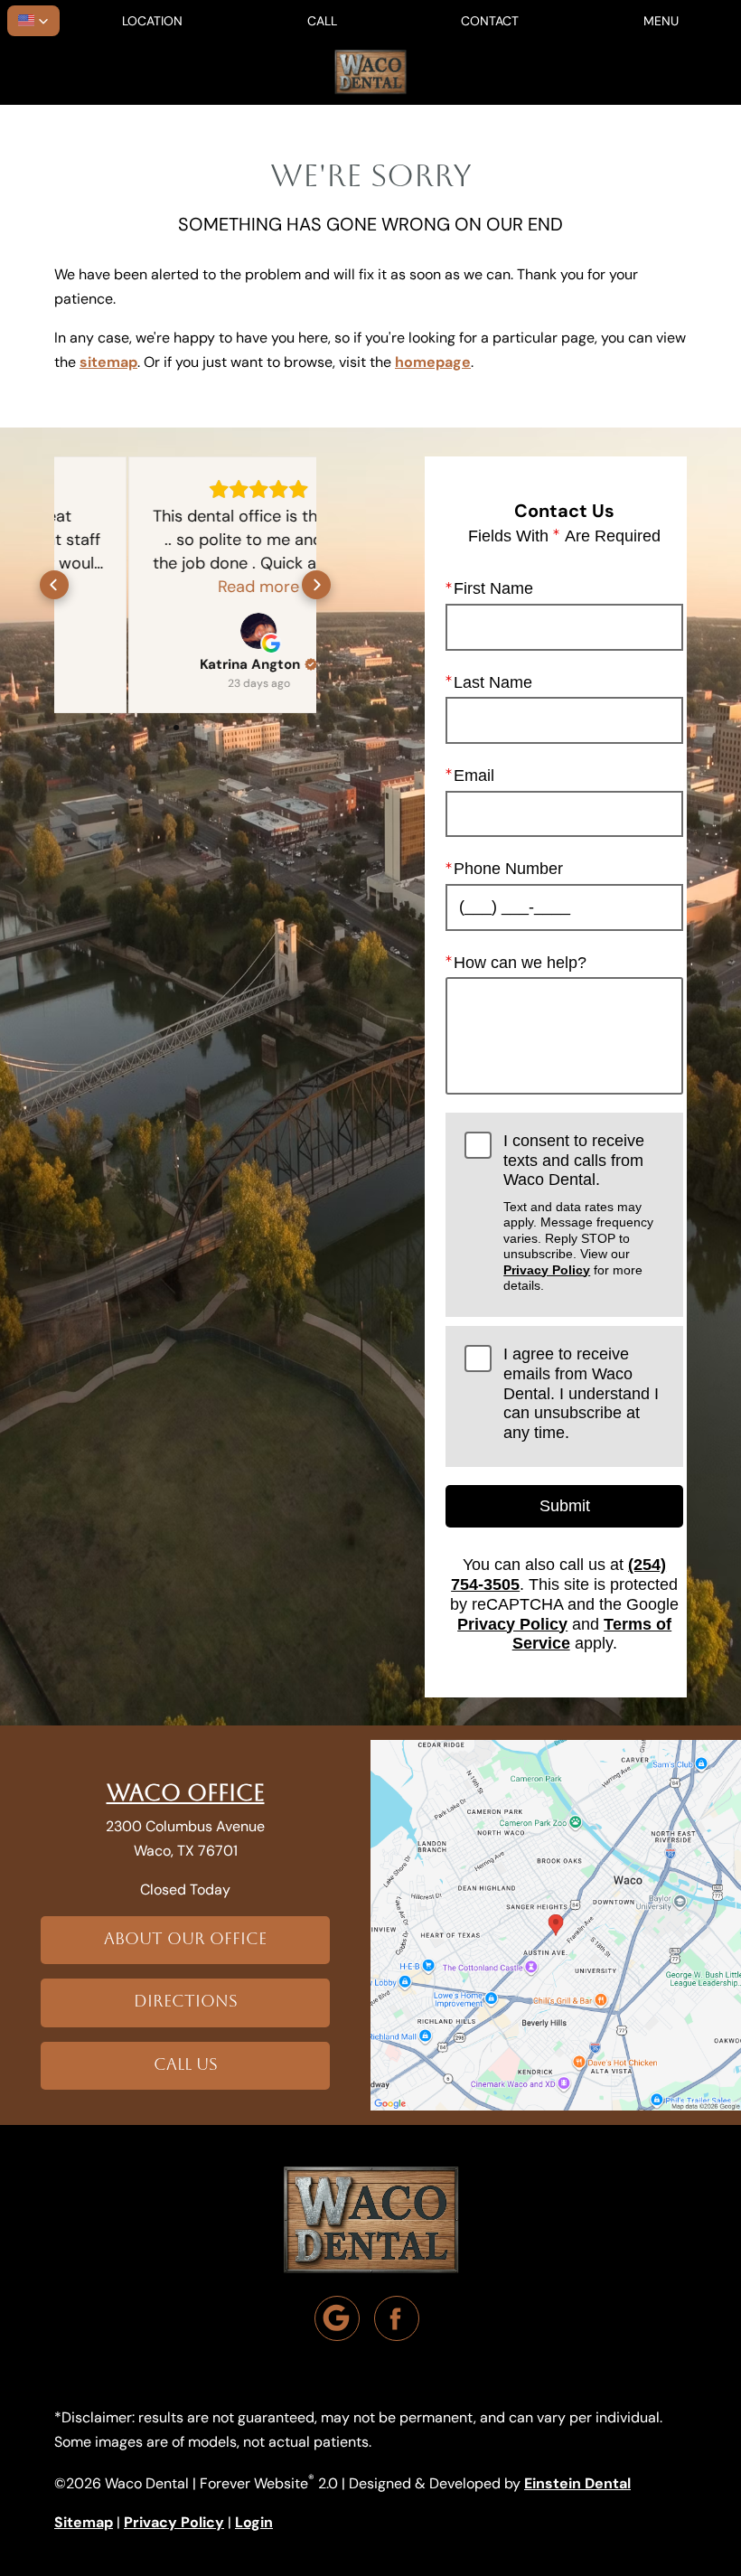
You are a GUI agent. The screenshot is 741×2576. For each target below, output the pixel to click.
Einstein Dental (577, 2483)
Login (254, 2522)
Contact (490, 21)
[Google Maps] (337, 2318)
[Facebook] (397, 2318)
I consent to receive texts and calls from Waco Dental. (578, 1212)
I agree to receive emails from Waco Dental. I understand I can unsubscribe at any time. (581, 1393)
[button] (33, 21)
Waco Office (186, 1793)
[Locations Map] (556, 1923)
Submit (565, 1506)
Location (152, 21)
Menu (661, 21)
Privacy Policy (547, 1270)
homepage (433, 362)
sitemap (108, 362)
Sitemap (84, 2522)
